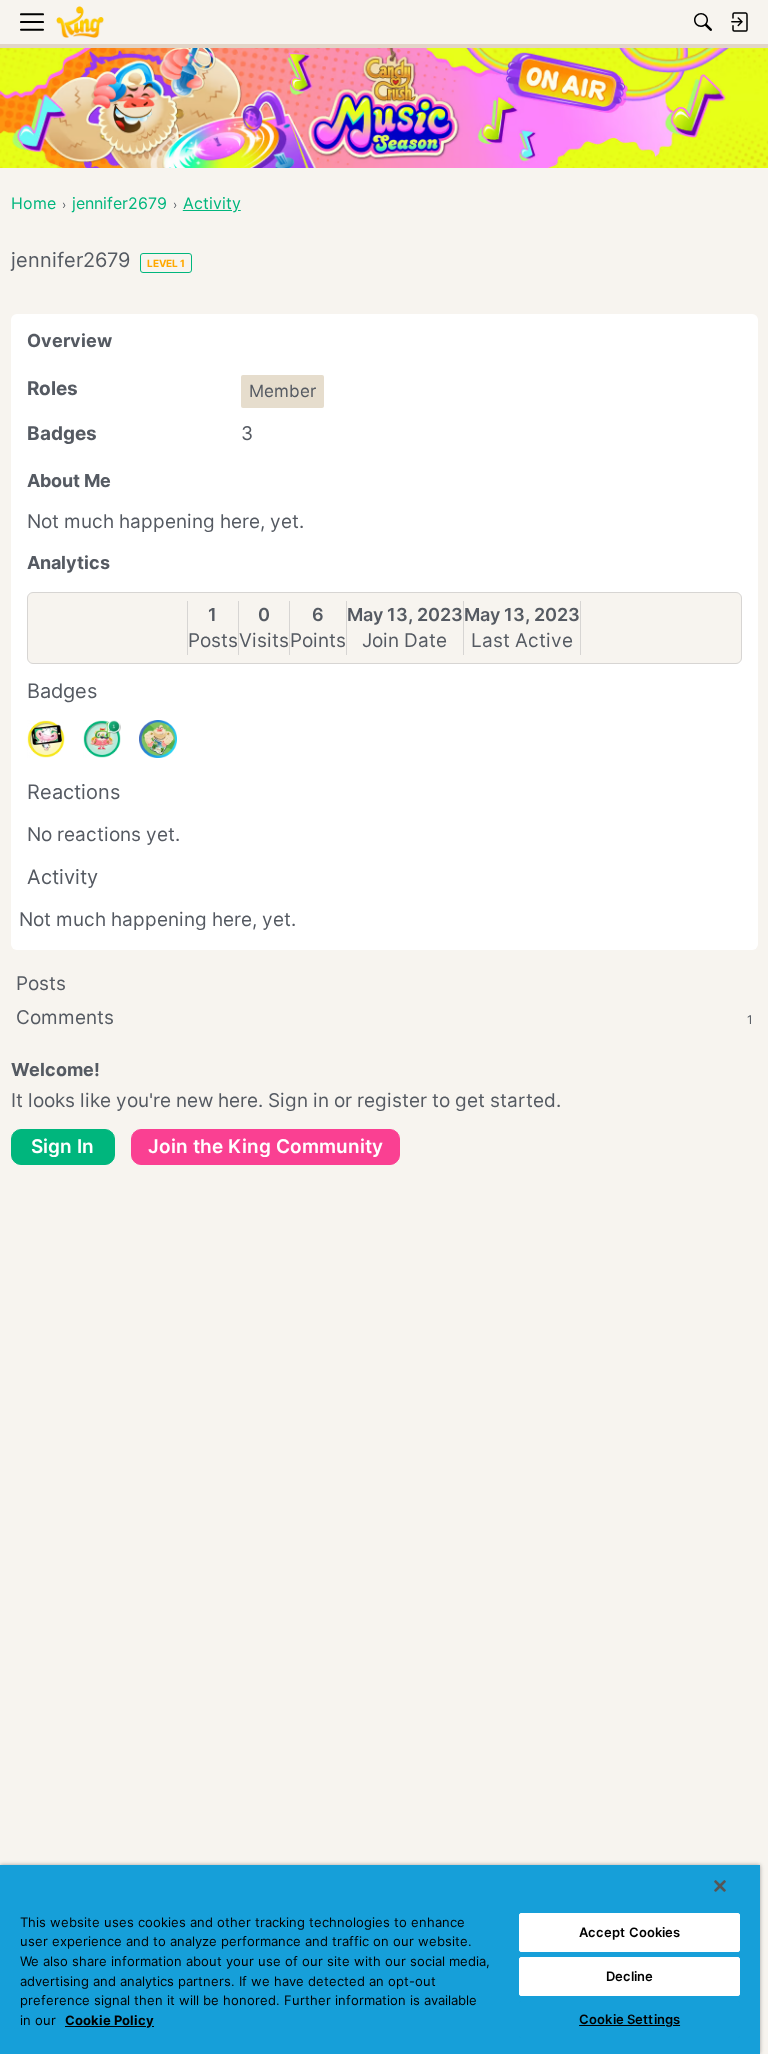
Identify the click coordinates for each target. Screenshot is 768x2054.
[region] (380, 1959)
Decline (630, 1976)
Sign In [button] (62, 1146)
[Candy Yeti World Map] (158, 739)
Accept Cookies (630, 1932)
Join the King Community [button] (265, 1146)
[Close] (720, 1886)
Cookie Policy (109, 2020)
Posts (213, 640)
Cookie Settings (629, 2019)
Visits (264, 640)
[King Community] (80, 22)
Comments (384, 1017)
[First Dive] (102, 739)
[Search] (703, 22)
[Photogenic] (46, 739)
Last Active (522, 640)
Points (318, 640)
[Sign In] (739, 22)
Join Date (404, 640)
